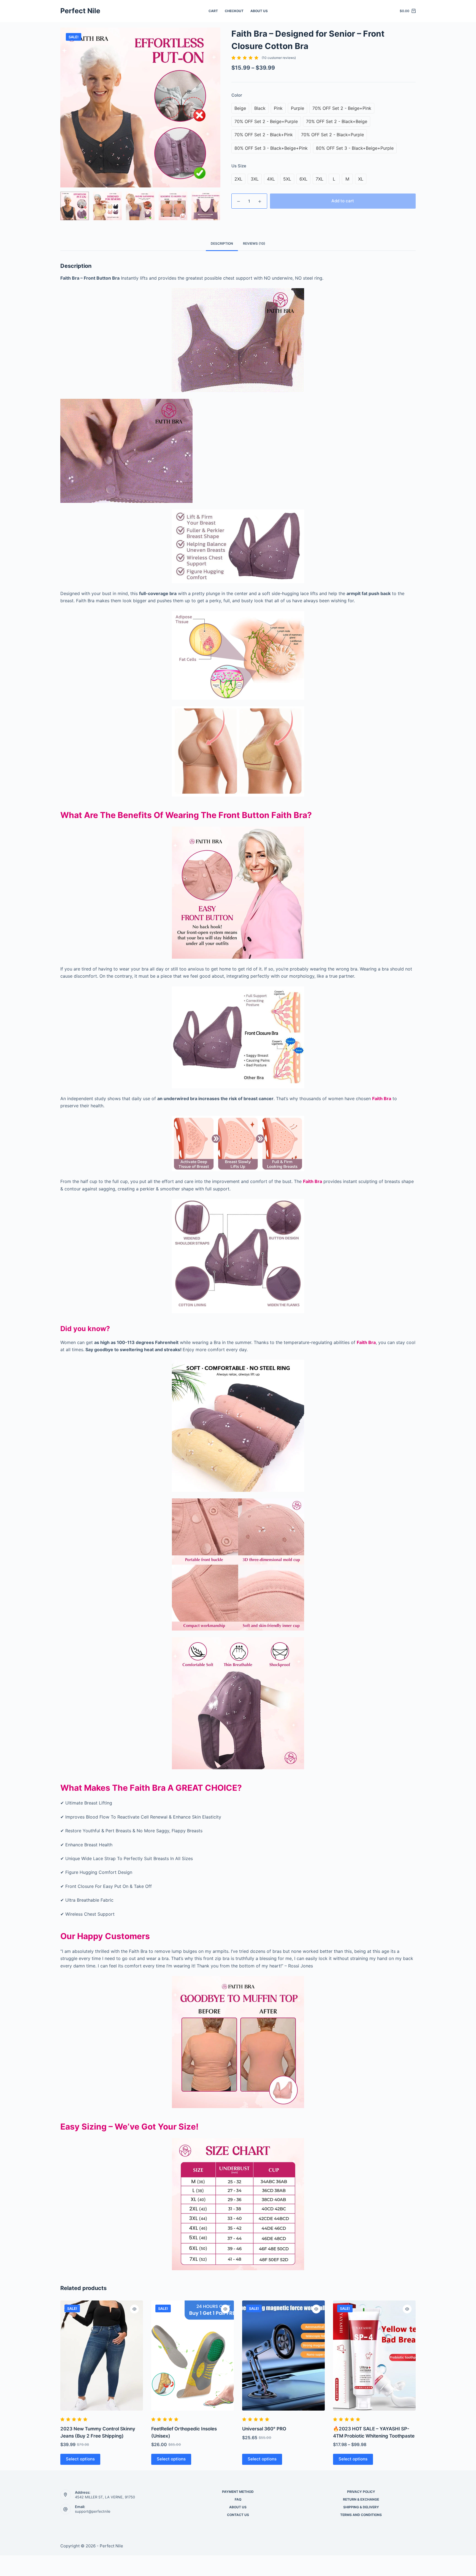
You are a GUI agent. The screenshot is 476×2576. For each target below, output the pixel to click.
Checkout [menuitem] (234, 11)
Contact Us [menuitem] (238, 2515)
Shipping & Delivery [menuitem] (361, 2507)
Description (222, 243)
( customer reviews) (279, 58)
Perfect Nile (80, 11)
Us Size (239, 166)
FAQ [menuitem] (238, 2499)
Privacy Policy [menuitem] (361, 2492)
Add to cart (343, 201)
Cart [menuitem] (213, 11)
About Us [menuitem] (259, 11)
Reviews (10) (254, 243)
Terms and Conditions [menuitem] (361, 2515)
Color (237, 95)
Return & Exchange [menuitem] (361, 2499)
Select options (80, 2459)
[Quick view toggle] (134, 2309)
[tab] (222, 244)
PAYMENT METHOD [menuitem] (238, 2492)
